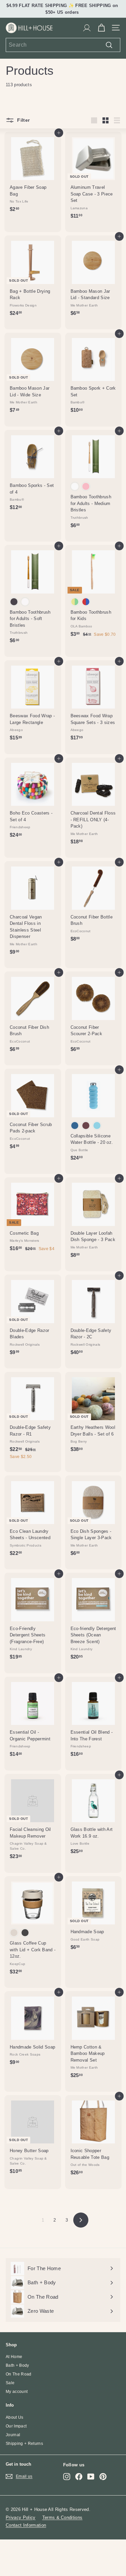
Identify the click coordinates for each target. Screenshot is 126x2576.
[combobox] (63, 45)
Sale (10, 2383)
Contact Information (26, 2525)
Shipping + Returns (24, 2444)
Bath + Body (17, 2365)
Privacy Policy (21, 2517)
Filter (23, 120)
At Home (14, 2357)
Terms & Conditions (62, 2517)
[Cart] (101, 28)
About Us (15, 2417)
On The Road (19, 2374)
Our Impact (16, 2426)
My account (17, 2392)
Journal (13, 2435)
